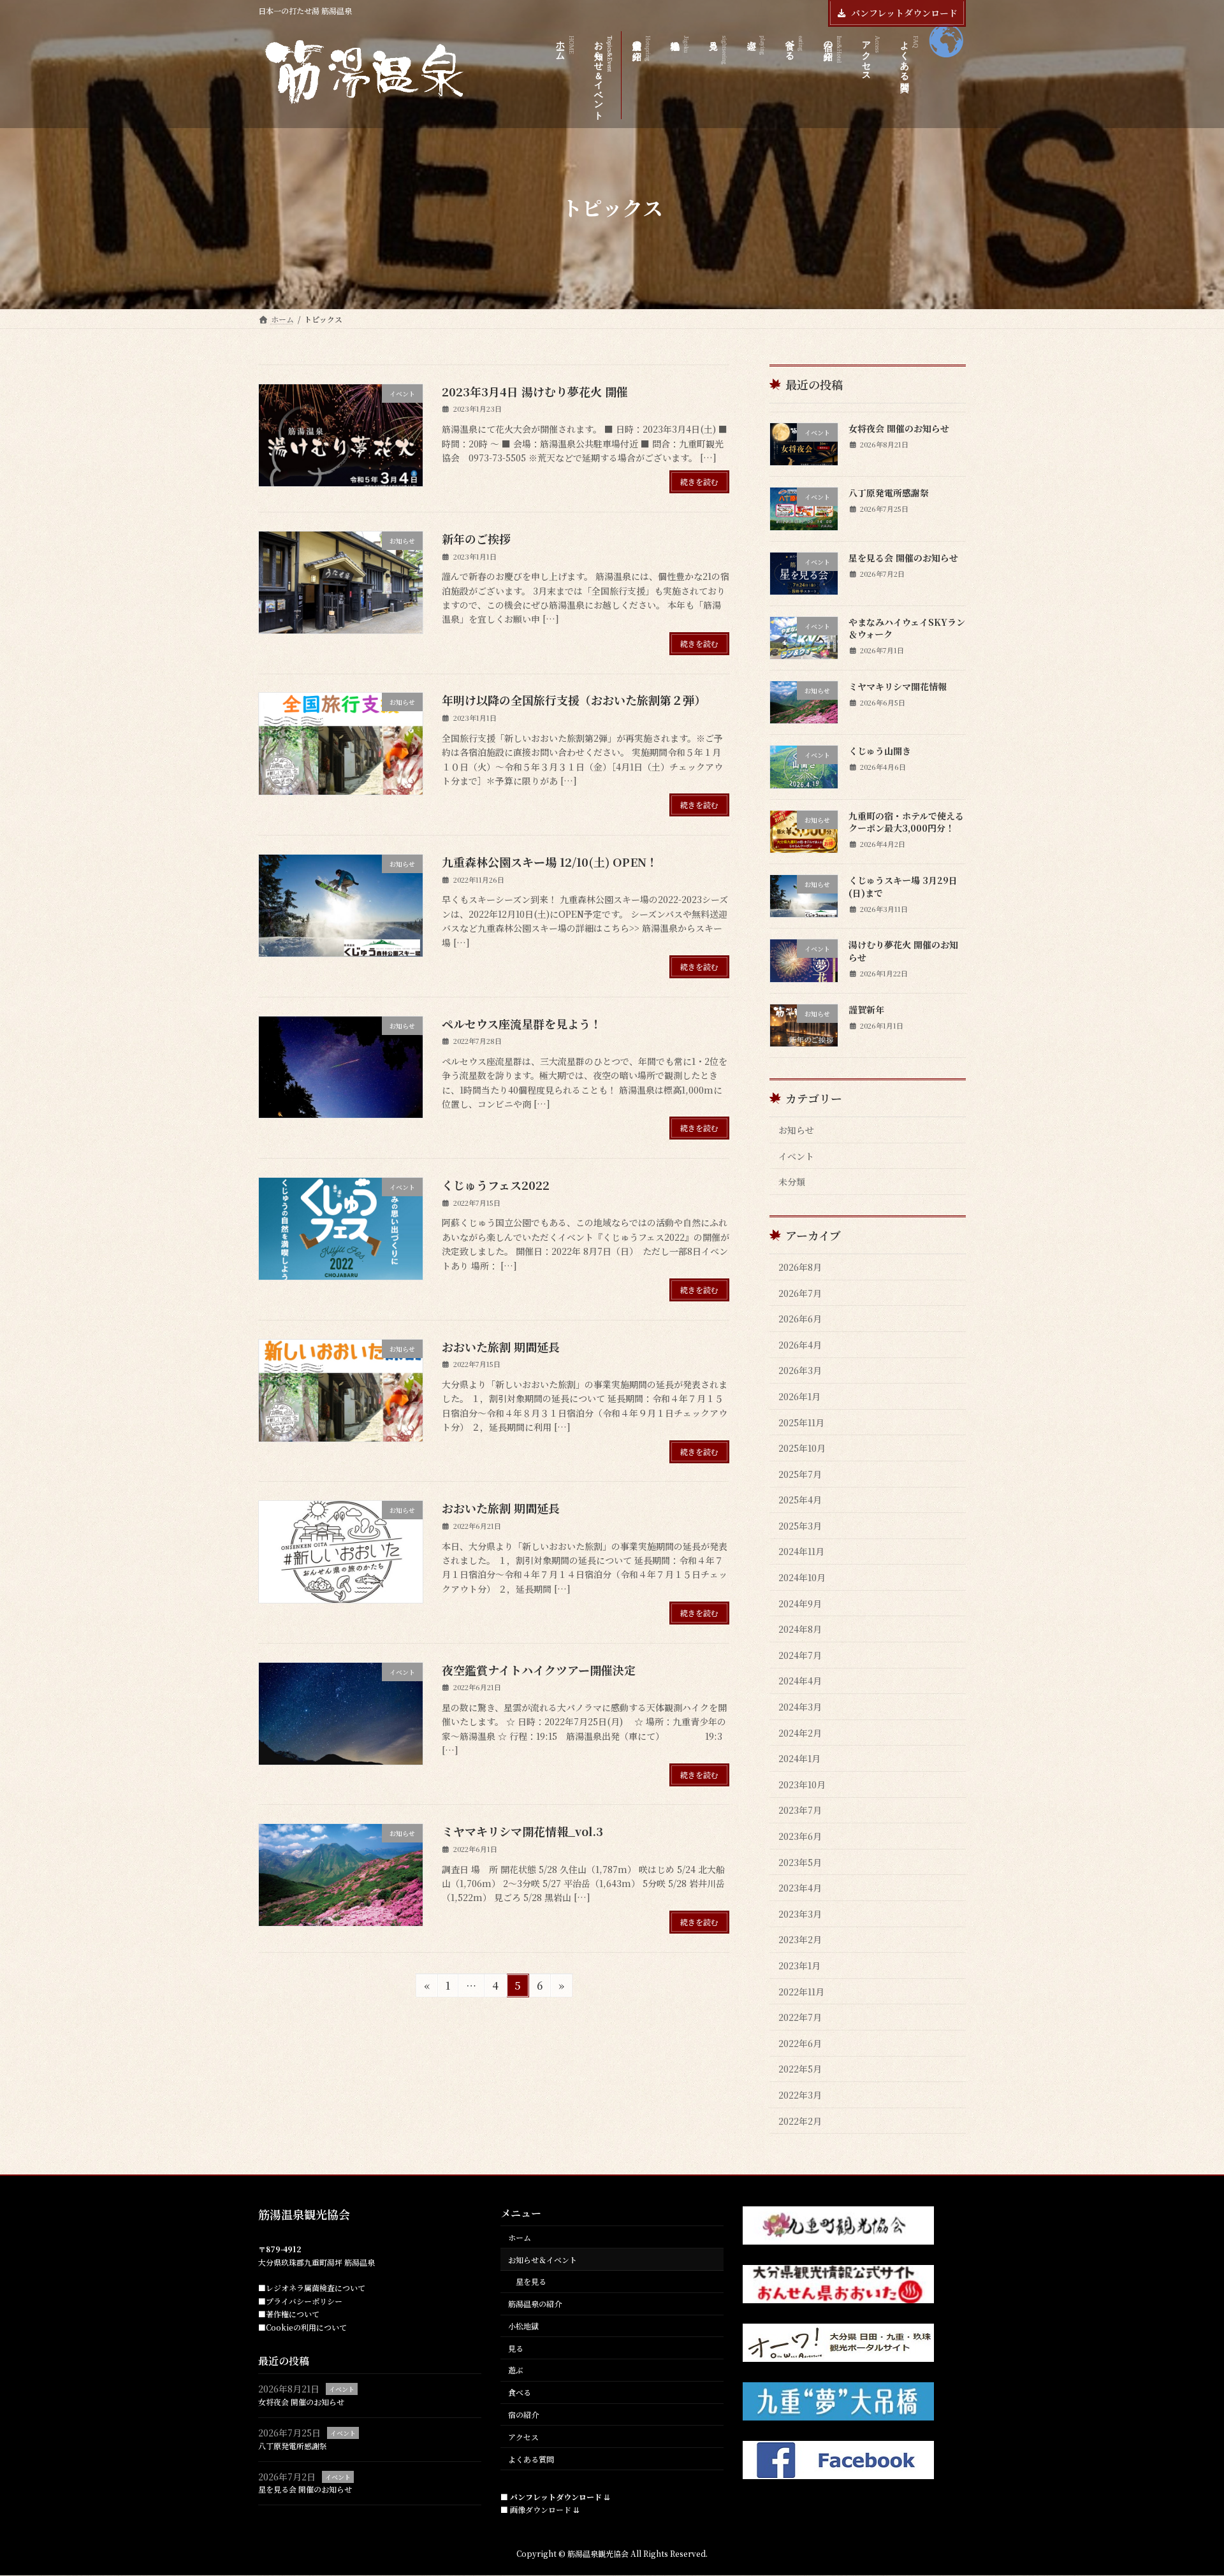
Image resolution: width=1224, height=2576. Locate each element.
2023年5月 (800, 1862)
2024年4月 (800, 1681)
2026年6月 (800, 1319)
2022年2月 (800, 2121)
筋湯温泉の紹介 (535, 2304)
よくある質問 (531, 2459)
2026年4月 (800, 1345)
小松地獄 (523, 2326)
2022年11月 (801, 1992)
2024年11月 (801, 1551)
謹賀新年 (866, 1009)
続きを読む (699, 481)
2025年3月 (800, 1526)
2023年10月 (802, 1784)
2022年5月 (800, 2069)
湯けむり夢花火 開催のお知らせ (903, 951)
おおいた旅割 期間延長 (501, 1347)
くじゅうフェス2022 (496, 1185)
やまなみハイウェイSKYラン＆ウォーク (907, 628)
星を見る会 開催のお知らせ (903, 558)
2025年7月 (800, 1474)
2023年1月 (799, 1965)
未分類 (792, 1182)
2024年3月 (800, 1707)
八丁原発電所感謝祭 (889, 493)
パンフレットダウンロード (904, 13)
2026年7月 (800, 1293)
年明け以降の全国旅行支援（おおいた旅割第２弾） (574, 700)
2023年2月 (800, 1939)
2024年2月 (800, 1733)
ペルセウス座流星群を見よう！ (522, 1024)
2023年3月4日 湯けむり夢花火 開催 (535, 391)
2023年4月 (800, 1888)
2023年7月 (800, 1810)
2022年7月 (800, 2017)
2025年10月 (802, 1448)
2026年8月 (800, 1267)
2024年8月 (800, 1629)
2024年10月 (802, 1577)
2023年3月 (800, 1914)
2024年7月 (800, 1655)
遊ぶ (516, 2370)
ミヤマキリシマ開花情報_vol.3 (522, 1831)
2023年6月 (800, 1836)
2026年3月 (800, 1370)
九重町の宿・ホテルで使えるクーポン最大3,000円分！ (906, 822)
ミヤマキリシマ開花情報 (898, 686)
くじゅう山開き (880, 751)
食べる (520, 2393)
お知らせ (796, 1130)
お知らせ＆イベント (543, 2260)
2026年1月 (799, 1396)
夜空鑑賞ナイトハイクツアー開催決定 (539, 1670)
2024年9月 (800, 1603)
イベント (796, 1156)
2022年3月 (800, 2095)
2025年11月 (801, 1422)
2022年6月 (800, 2043)
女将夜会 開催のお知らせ (899, 428)
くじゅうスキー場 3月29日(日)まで (903, 886)
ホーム (520, 2237)
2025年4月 (800, 1500)
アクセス (523, 2437)
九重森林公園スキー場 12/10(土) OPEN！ (550, 862)
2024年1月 (799, 1758)
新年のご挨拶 (476, 539)
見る (516, 2348)
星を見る (531, 2282)
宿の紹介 (523, 2414)
